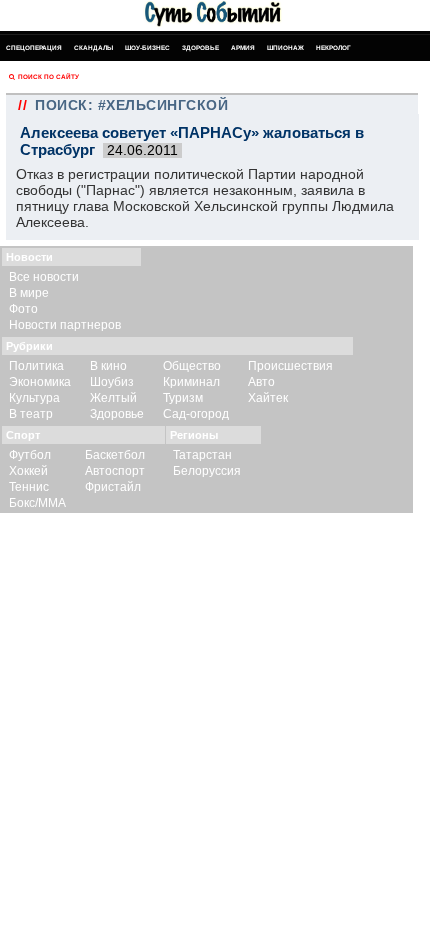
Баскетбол (115, 455)
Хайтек (268, 398)
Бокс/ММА (37, 503)
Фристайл (113, 487)
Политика (36, 366)
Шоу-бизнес (147, 47)
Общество (192, 366)
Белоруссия (207, 471)
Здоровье (200, 47)
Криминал (191, 382)
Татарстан (202, 455)
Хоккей (28, 471)
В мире (29, 293)
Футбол (30, 455)
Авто (261, 382)
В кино (108, 366)
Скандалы (93, 47)
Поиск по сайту (48, 76)
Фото (23, 309)
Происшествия (290, 366)
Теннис (29, 487)
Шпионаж (285, 47)
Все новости (44, 277)
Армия (243, 47)
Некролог (333, 47)
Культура (34, 398)
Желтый (113, 398)
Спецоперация (34, 47)
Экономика (40, 382)
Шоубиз (112, 382)
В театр (31, 414)
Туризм (183, 398)
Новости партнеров (65, 325)
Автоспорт (115, 471)
